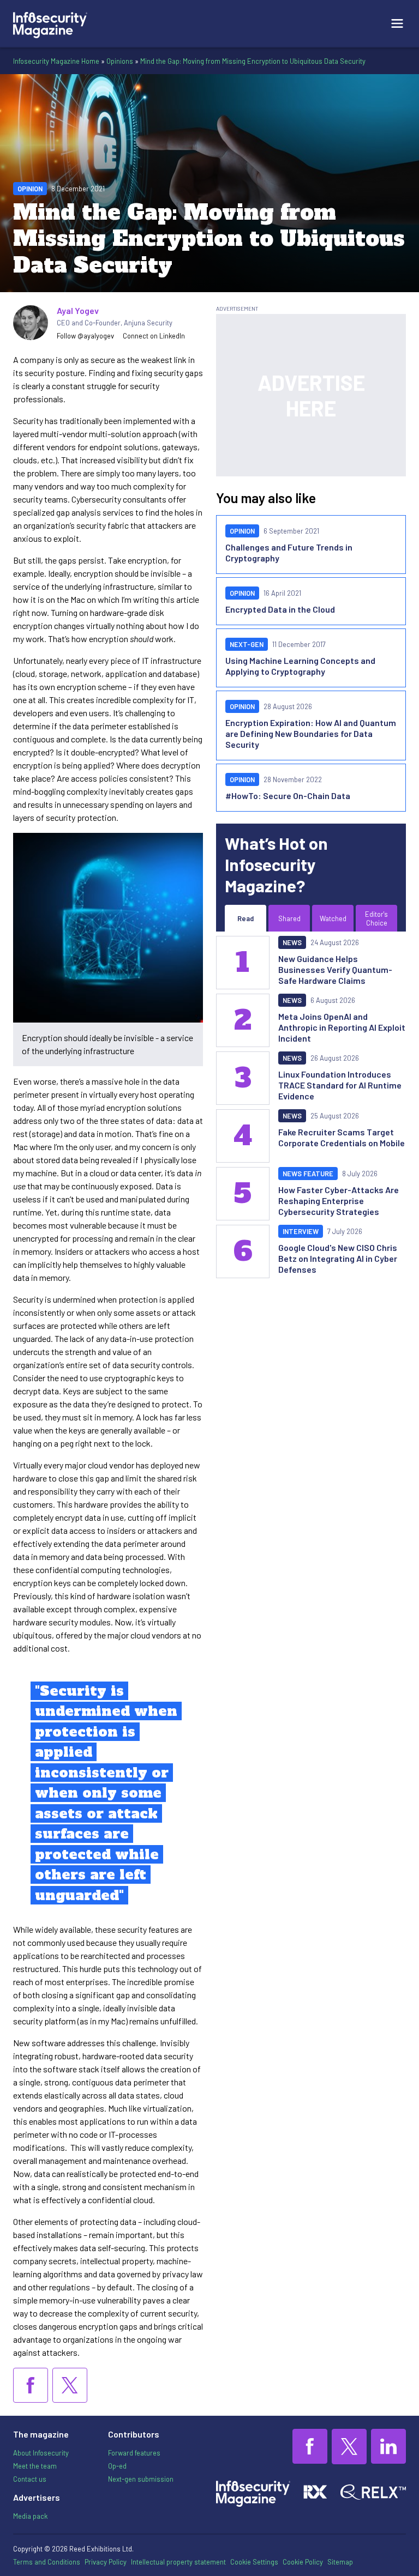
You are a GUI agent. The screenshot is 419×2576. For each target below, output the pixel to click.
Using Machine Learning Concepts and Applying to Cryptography (300, 666)
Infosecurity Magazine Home (56, 61)
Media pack (30, 2516)
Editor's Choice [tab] (376, 918)
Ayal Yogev (78, 310)
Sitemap (340, 2562)
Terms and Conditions (47, 2562)
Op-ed (117, 2466)
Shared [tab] (289, 918)
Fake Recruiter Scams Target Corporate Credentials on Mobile (342, 1137)
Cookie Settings (254, 2562)
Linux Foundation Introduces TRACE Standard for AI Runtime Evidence (340, 1085)
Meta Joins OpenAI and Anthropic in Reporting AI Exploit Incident (342, 1027)
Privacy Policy (106, 2562)
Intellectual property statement (178, 2562)
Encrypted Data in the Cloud (280, 609)
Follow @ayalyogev (85, 336)
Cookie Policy (303, 2562)
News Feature (308, 1174)
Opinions (120, 61)
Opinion (30, 189)
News (292, 942)
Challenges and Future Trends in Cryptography (289, 552)
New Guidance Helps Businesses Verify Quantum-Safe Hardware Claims (335, 969)
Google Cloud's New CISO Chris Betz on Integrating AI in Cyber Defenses (338, 1258)
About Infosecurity (41, 2453)
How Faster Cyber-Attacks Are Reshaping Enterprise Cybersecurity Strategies (339, 1201)
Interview (301, 1231)
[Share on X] (70, 2385)
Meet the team (35, 2466)
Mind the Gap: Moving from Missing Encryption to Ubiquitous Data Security (253, 61)
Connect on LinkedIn (154, 336)
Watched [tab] (333, 918)
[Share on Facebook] (31, 2385)
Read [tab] (246, 918)
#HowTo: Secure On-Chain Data (288, 796)
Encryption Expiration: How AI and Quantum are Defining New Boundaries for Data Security (311, 733)
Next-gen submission (141, 2479)
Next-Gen (247, 644)
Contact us (30, 2479)
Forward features (134, 2453)
